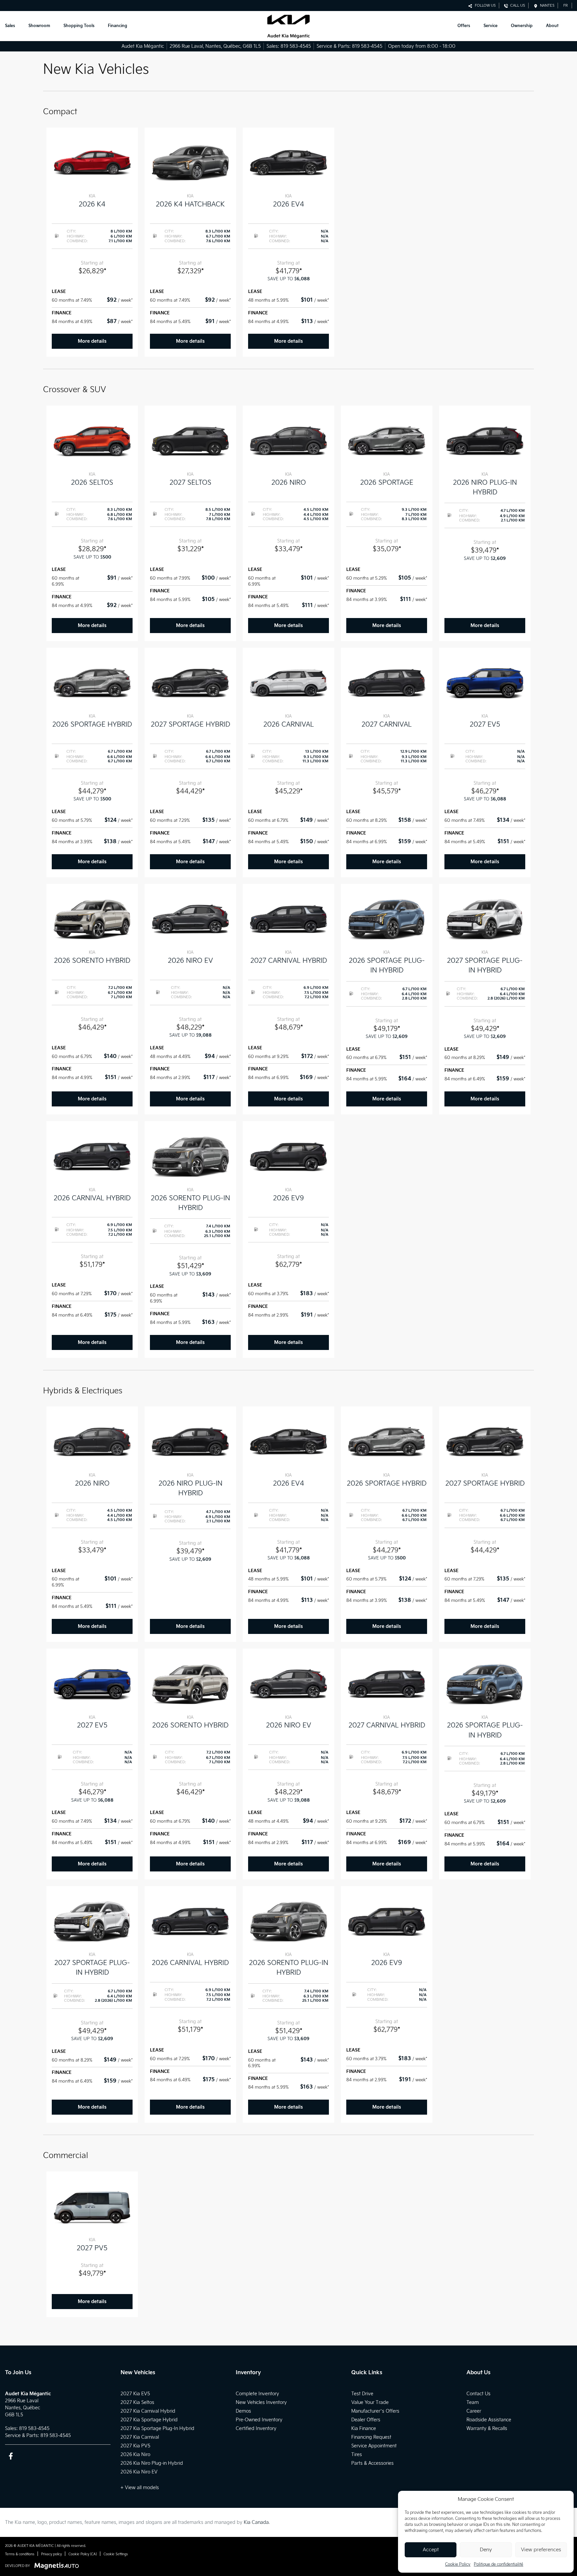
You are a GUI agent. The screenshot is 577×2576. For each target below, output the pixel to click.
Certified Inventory (256, 2429)
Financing (118, 26)
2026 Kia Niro (135, 2455)
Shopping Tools (79, 26)
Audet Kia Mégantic (143, 46)
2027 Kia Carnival (140, 2437)
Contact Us (478, 2394)
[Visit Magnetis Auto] (58, 2566)
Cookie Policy (458, 2564)
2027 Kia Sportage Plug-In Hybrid (157, 2429)
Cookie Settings (116, 2554)
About (552, 26)
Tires (357, 2455)
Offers (464, 26)
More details (92, 341)
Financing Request (371, 2437)
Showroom (39, 26)
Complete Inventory (257, 2394)
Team (473, 2402)
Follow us (484, 6)
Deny (486, 2550)
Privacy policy (51, 2554)
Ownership (522, 26)
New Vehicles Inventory (261, 2402)
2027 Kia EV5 (135, 2394)
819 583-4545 (296, 46)
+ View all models (140, 2488)
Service (491, 26)
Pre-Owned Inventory (259, 2420)
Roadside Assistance (489, 2420)
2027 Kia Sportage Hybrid (149, 2420)
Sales (10, 26)
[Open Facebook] (11, 2456)
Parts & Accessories (372, 2463)
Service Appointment (374, 2446)
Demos (243, 2411)
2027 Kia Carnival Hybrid (148, 2411)
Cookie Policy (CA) (83, 2554)
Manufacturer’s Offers (375, 2411)
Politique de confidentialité (499, 2564)
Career (474, 2411)
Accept (431, 2550)
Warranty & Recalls (487, 2429)
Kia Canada (256, 2522)
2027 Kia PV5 (135, 2446)
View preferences (541, 2550)
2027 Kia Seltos (137, 2402)
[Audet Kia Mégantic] (288, 26)
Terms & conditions (20, 2554)
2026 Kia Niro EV (139, 2472)
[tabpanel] (92, 242)
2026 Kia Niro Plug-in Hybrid (152, 2463)
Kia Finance (364, 2429)
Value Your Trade (370, 2402)
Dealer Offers (366, 2420)
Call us (517, 6)
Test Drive (362, 2394)
